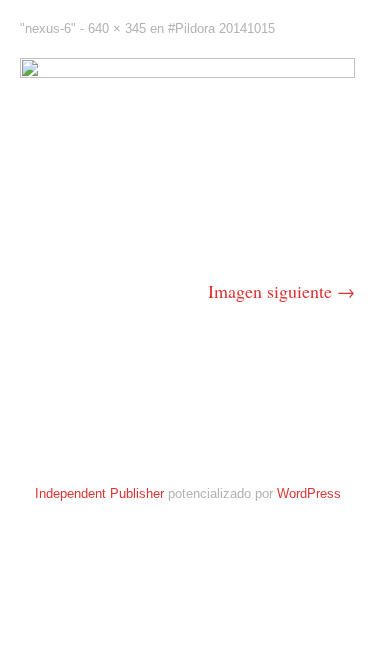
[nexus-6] (187, 71)
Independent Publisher (99, 493)
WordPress (309, 493)
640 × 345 (117, 28)
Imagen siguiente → (281, 291)
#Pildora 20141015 (221, 28)
